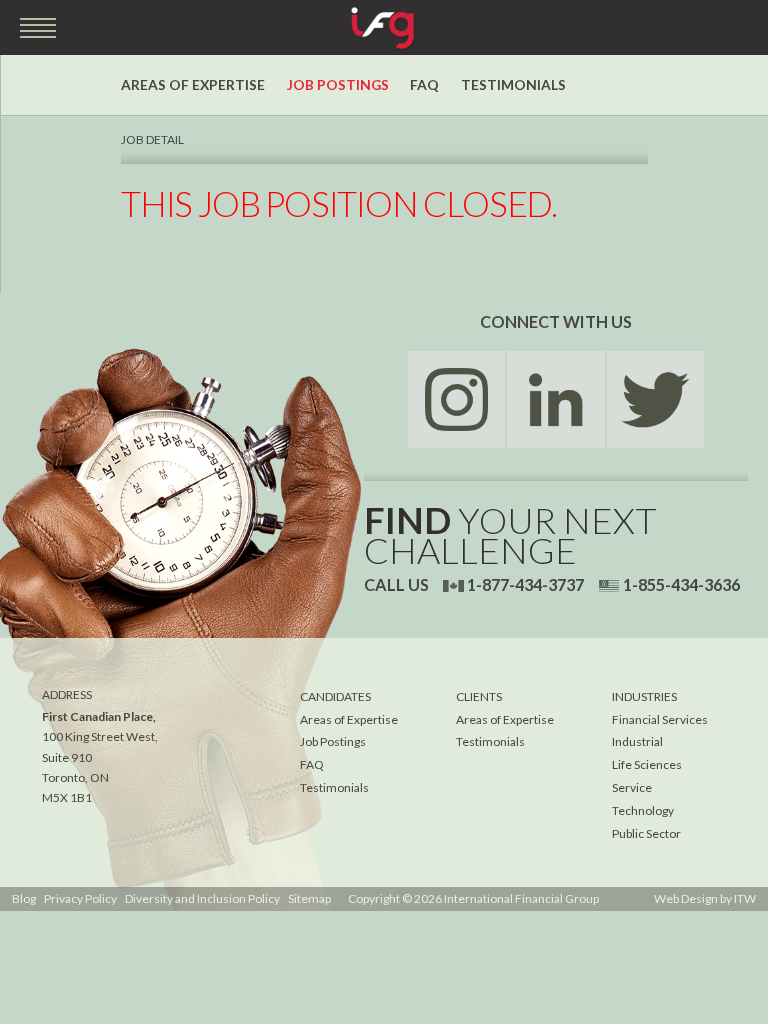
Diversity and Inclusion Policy (202, 898)
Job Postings (338, 84)
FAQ (424, 84)
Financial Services (660, 719)
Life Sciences (647, 764)
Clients (479, 696)
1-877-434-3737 (525, 584)
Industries (644, 696)
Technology (643, 810)
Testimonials (513, 84)
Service (632, 787)
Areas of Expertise (193, 84)
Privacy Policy (80, 898)
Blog (24, 898)
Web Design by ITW (705, 898)
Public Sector (646, 833)
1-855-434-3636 (681, 584)
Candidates (335, 696)
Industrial (637, 741)
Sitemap (309, 898)
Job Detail (152, 139)
